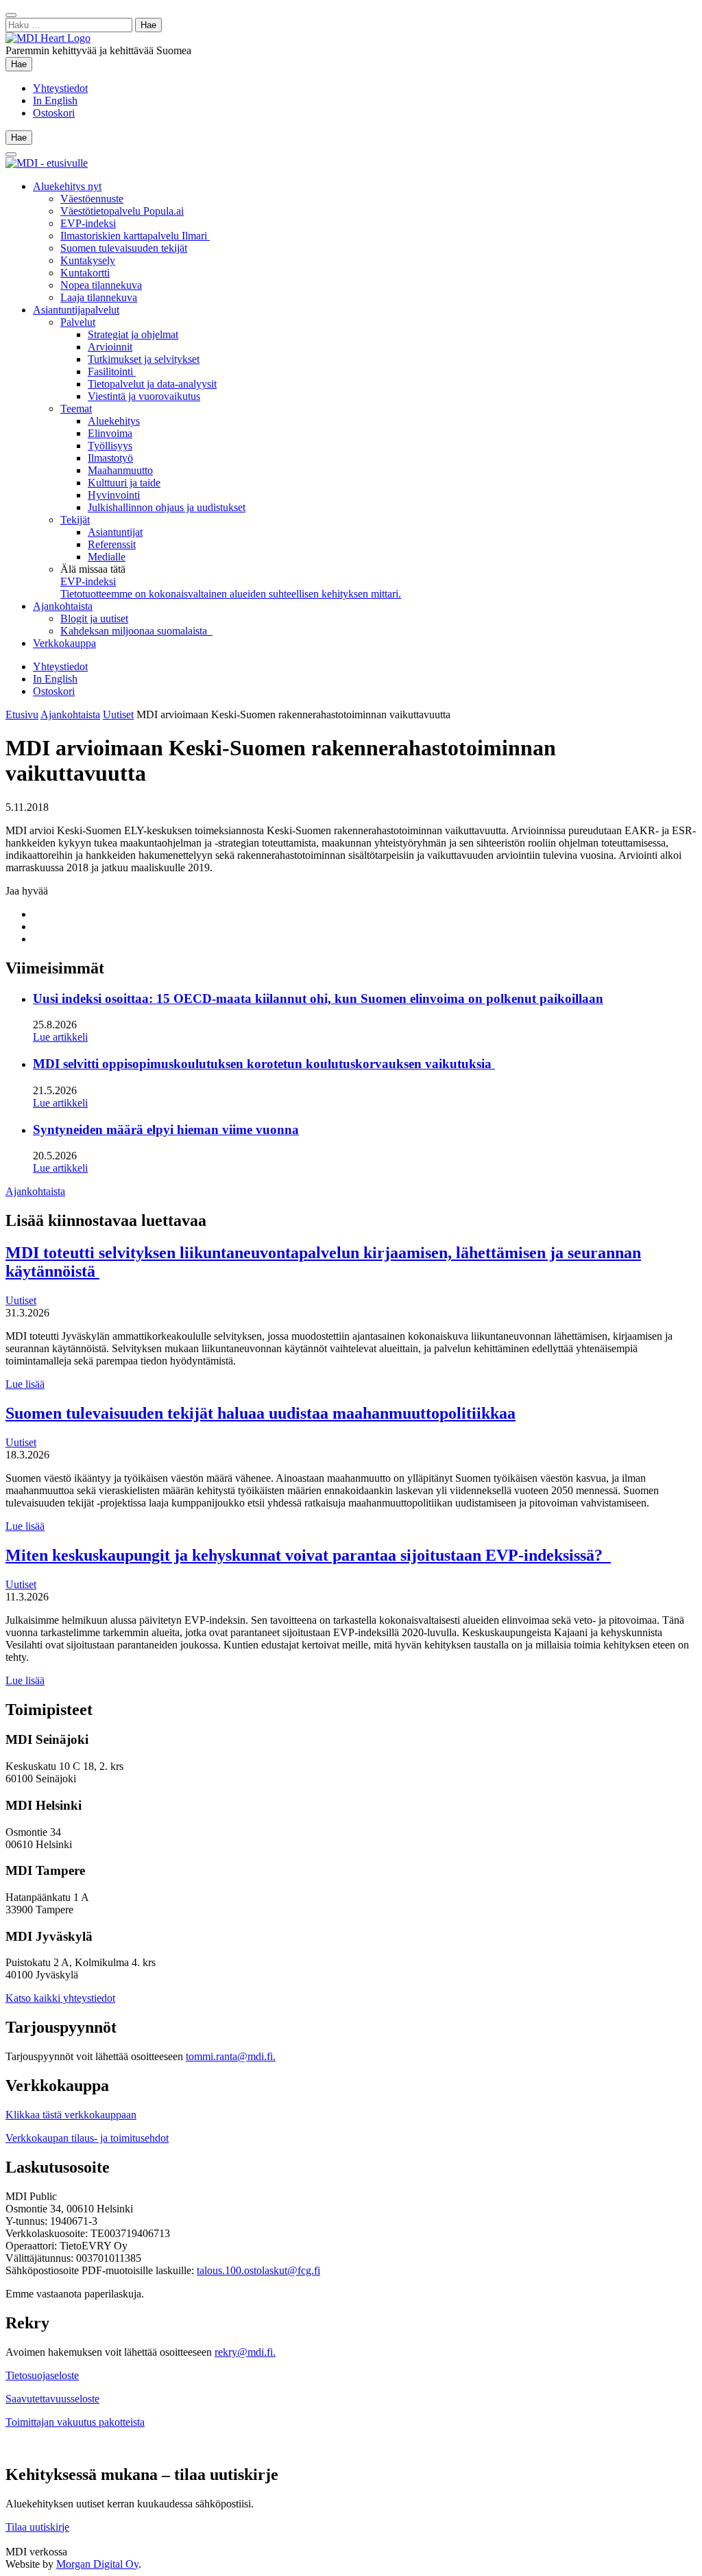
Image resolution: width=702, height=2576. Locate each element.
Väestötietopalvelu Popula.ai (122, 211)
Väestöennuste (92, 199)
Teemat (76, 409)
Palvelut (78, 322)
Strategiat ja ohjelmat (133, 334)
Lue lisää (25, 1384)
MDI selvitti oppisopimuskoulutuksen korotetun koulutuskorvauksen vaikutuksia (264, 1064)
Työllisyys (110, 446)
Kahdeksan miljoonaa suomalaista (136, 631)
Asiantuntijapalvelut (76, 310)
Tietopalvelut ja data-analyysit (152, 384)
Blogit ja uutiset (94, 618)
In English (55, 101)
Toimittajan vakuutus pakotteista (75, 2422)
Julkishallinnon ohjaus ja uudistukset (167, 507)
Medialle (107, 557)
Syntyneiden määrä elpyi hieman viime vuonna (166, 1130)
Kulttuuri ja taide (124, 483)
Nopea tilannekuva (101, 285)
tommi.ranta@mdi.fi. (231, 2056)
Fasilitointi (112, 371)
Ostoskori (54, 113)
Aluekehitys (114, 421)
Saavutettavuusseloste (52, 2399)
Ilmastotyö (110, 458)
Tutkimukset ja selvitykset (144, 359)
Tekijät (75, 520)
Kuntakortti (85, 273)
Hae (22, 64)
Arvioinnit (110, 347)
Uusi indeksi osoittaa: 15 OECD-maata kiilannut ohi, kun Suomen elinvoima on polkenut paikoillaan (318, 999)
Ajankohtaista (63, 606)
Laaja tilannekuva (99, 297)
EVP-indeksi (88, 223)
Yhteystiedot (60, 88)
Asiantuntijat (115, 532)
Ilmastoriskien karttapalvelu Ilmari (135, 236)
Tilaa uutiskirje (37, 2527)
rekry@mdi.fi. (245, 2352)
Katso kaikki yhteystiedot (60, 1998)
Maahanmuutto (120, 470)
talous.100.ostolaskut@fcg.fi (258, 2270)
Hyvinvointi (114, 495)
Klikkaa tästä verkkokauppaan (71, 2115)
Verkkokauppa (64, 643)
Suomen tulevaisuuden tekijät (124, 248)
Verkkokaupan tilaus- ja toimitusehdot (87, 2138)
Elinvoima (110, 433)
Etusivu (22, 714)
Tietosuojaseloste (42, 2375)
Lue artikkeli (60, 1037)
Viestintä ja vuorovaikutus (144, 396)
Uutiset (118, 714)
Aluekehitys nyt (67, 186)
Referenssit (112, 544)
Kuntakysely (88, 260)
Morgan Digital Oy (97, 2564)
